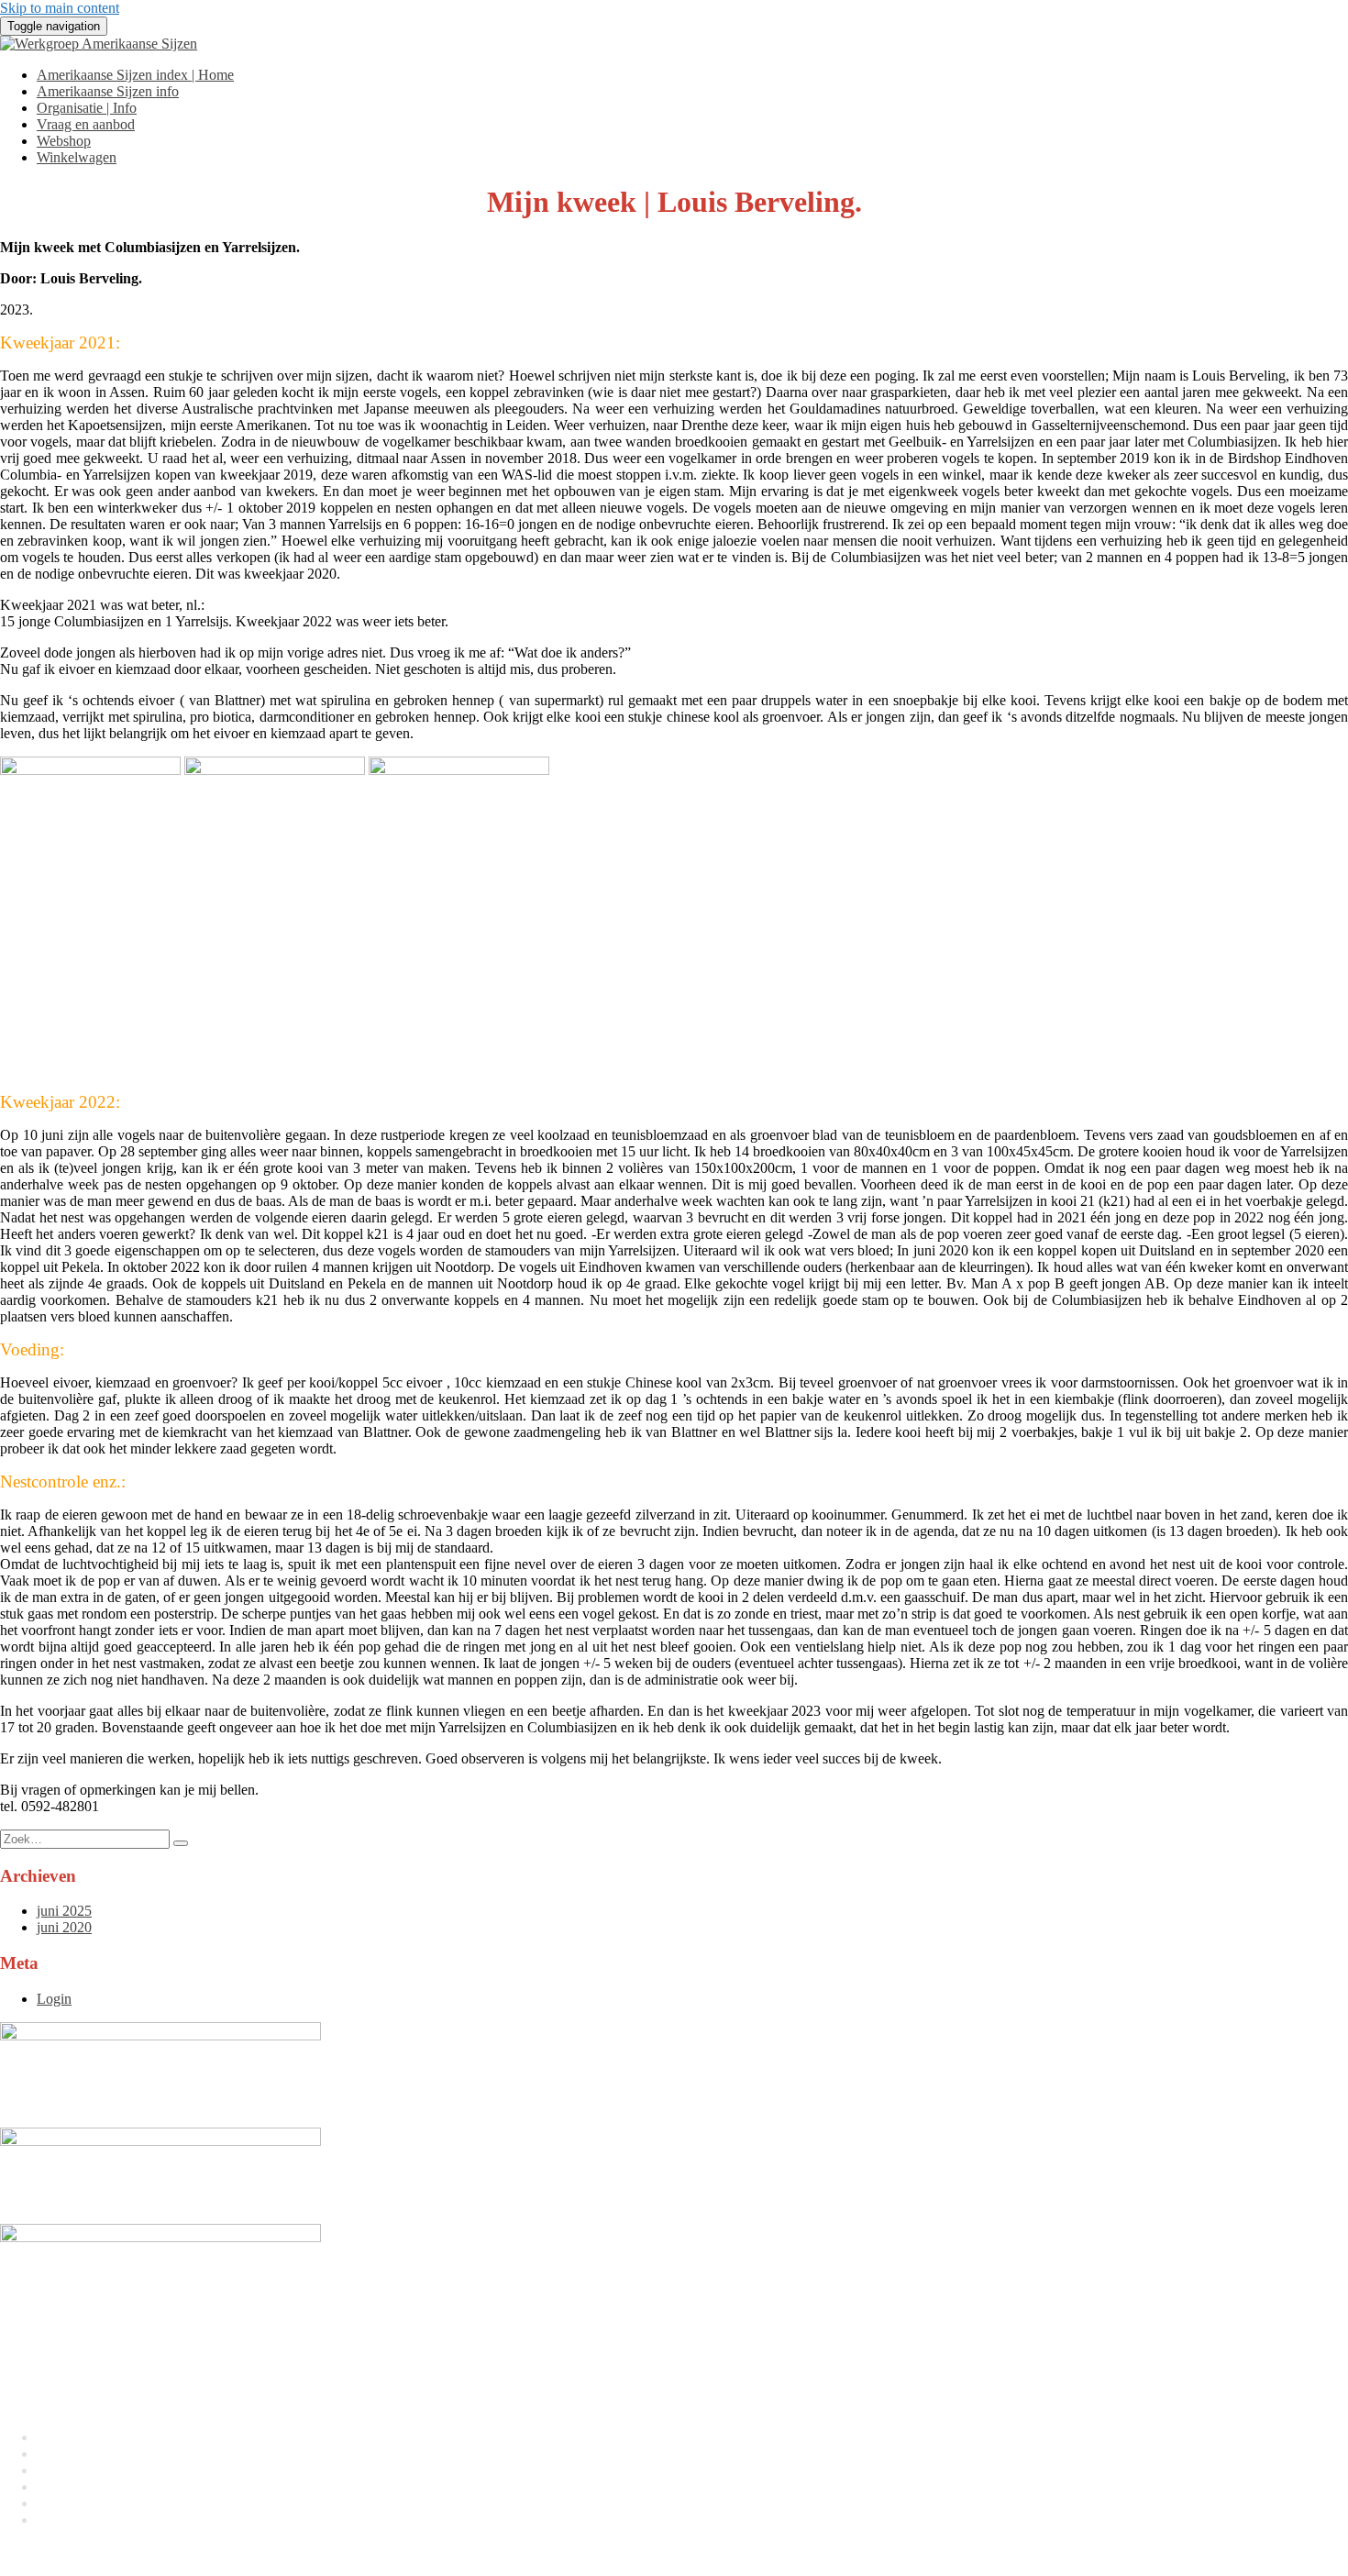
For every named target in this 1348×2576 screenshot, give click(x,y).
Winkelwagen (77, 157)
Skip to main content (60, 8)
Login (54, 1999)
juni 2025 (64, 1911)
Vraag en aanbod (86, 124)
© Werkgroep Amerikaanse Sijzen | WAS (119, 2551)
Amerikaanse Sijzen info (108, 91)
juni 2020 (64, 1927)
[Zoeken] (181, 1843)
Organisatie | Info (87, 108)
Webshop (64, 141)
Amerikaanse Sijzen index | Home (135, 75)
